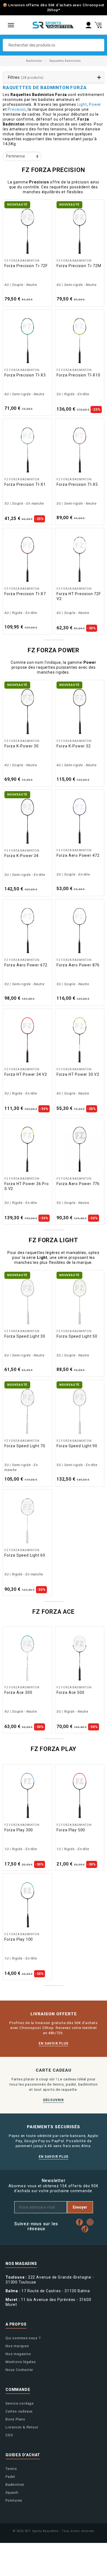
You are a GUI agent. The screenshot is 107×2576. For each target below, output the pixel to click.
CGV (9, 2435)
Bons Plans (15, 2419)
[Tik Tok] (86, 2229)
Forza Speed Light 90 (77, 1446)
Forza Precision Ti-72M (79, 266)
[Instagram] (92, 2222)
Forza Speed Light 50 (77, 1336)
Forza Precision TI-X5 (77, 484)
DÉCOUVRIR (54, 2100)
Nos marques (17, 2346)
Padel (10, 2477)
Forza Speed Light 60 (25, 1555)
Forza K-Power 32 (74, 746)
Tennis (11, 2469)
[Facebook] (81, 2222)
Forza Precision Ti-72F (26, 266)
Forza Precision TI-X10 (78, 375)
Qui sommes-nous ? (23, 2338)
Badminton (15, 2485)
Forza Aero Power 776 (78, 1184)
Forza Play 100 (19, 1939)
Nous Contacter (19, 2370)
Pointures (14, 2500)
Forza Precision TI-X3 (25, 375)
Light (82, 104)
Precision (17, 109)
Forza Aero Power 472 (78, 855)
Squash (12, 2492)
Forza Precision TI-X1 (25, 484)
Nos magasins (18, 2354)
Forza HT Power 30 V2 (78, 1074)
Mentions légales (21, 2362)
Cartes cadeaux (19, 2411)
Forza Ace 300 (18, 1692)
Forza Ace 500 (70, 1692)
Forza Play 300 (19, 1830)
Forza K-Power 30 (22, 746)
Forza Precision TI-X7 (25, 594)
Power (95, 104)
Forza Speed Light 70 (25, 1446)
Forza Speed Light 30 (25, 1336)
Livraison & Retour (22, 2427)
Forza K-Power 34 (22, 856)
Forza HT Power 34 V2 (26, 1074)
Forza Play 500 (71, 1830)
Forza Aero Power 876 (78, 965)
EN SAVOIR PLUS (53, 2043)
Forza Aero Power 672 (26, 965)
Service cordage (20, 2403)
